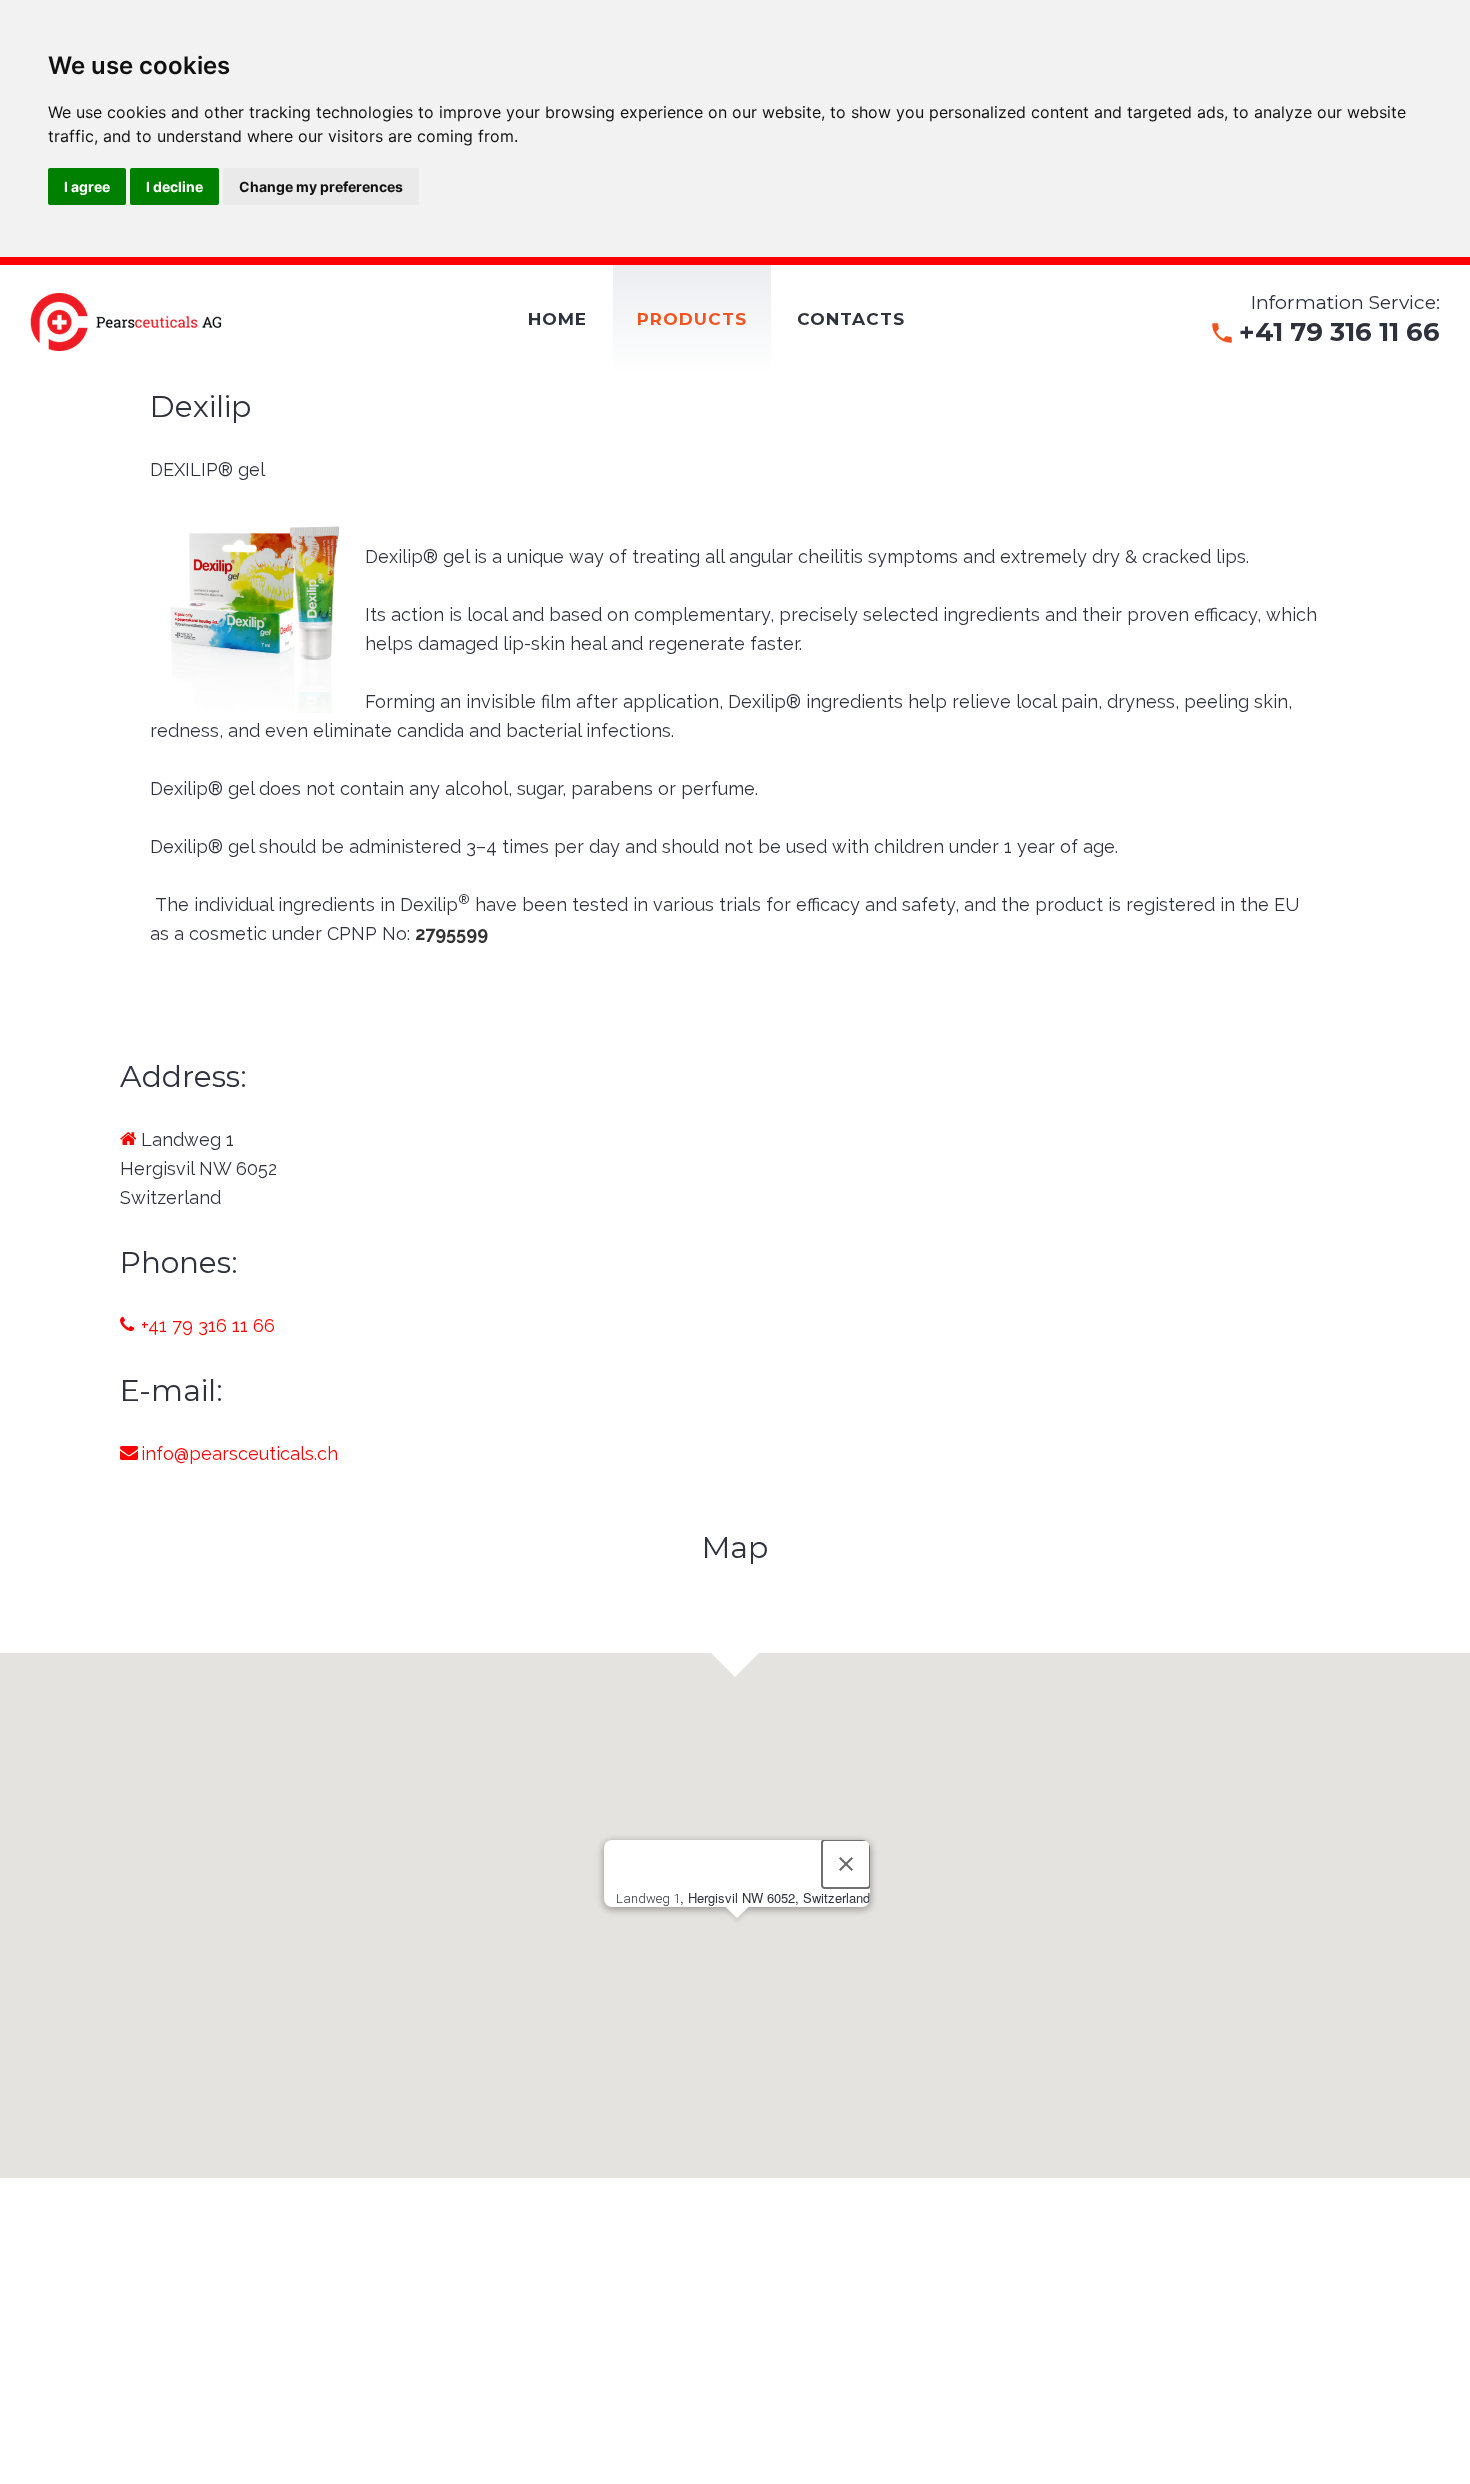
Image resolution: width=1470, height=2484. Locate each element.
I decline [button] (174, 186)
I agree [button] (87, 186)
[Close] (846, 1864)
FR (129, 389)
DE (163, 389)
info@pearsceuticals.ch (239, 1453)
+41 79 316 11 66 (208, 1325)
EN (94, 389)
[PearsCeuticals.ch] (127, 322)
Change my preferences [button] (321, 186)
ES (195, 389)
